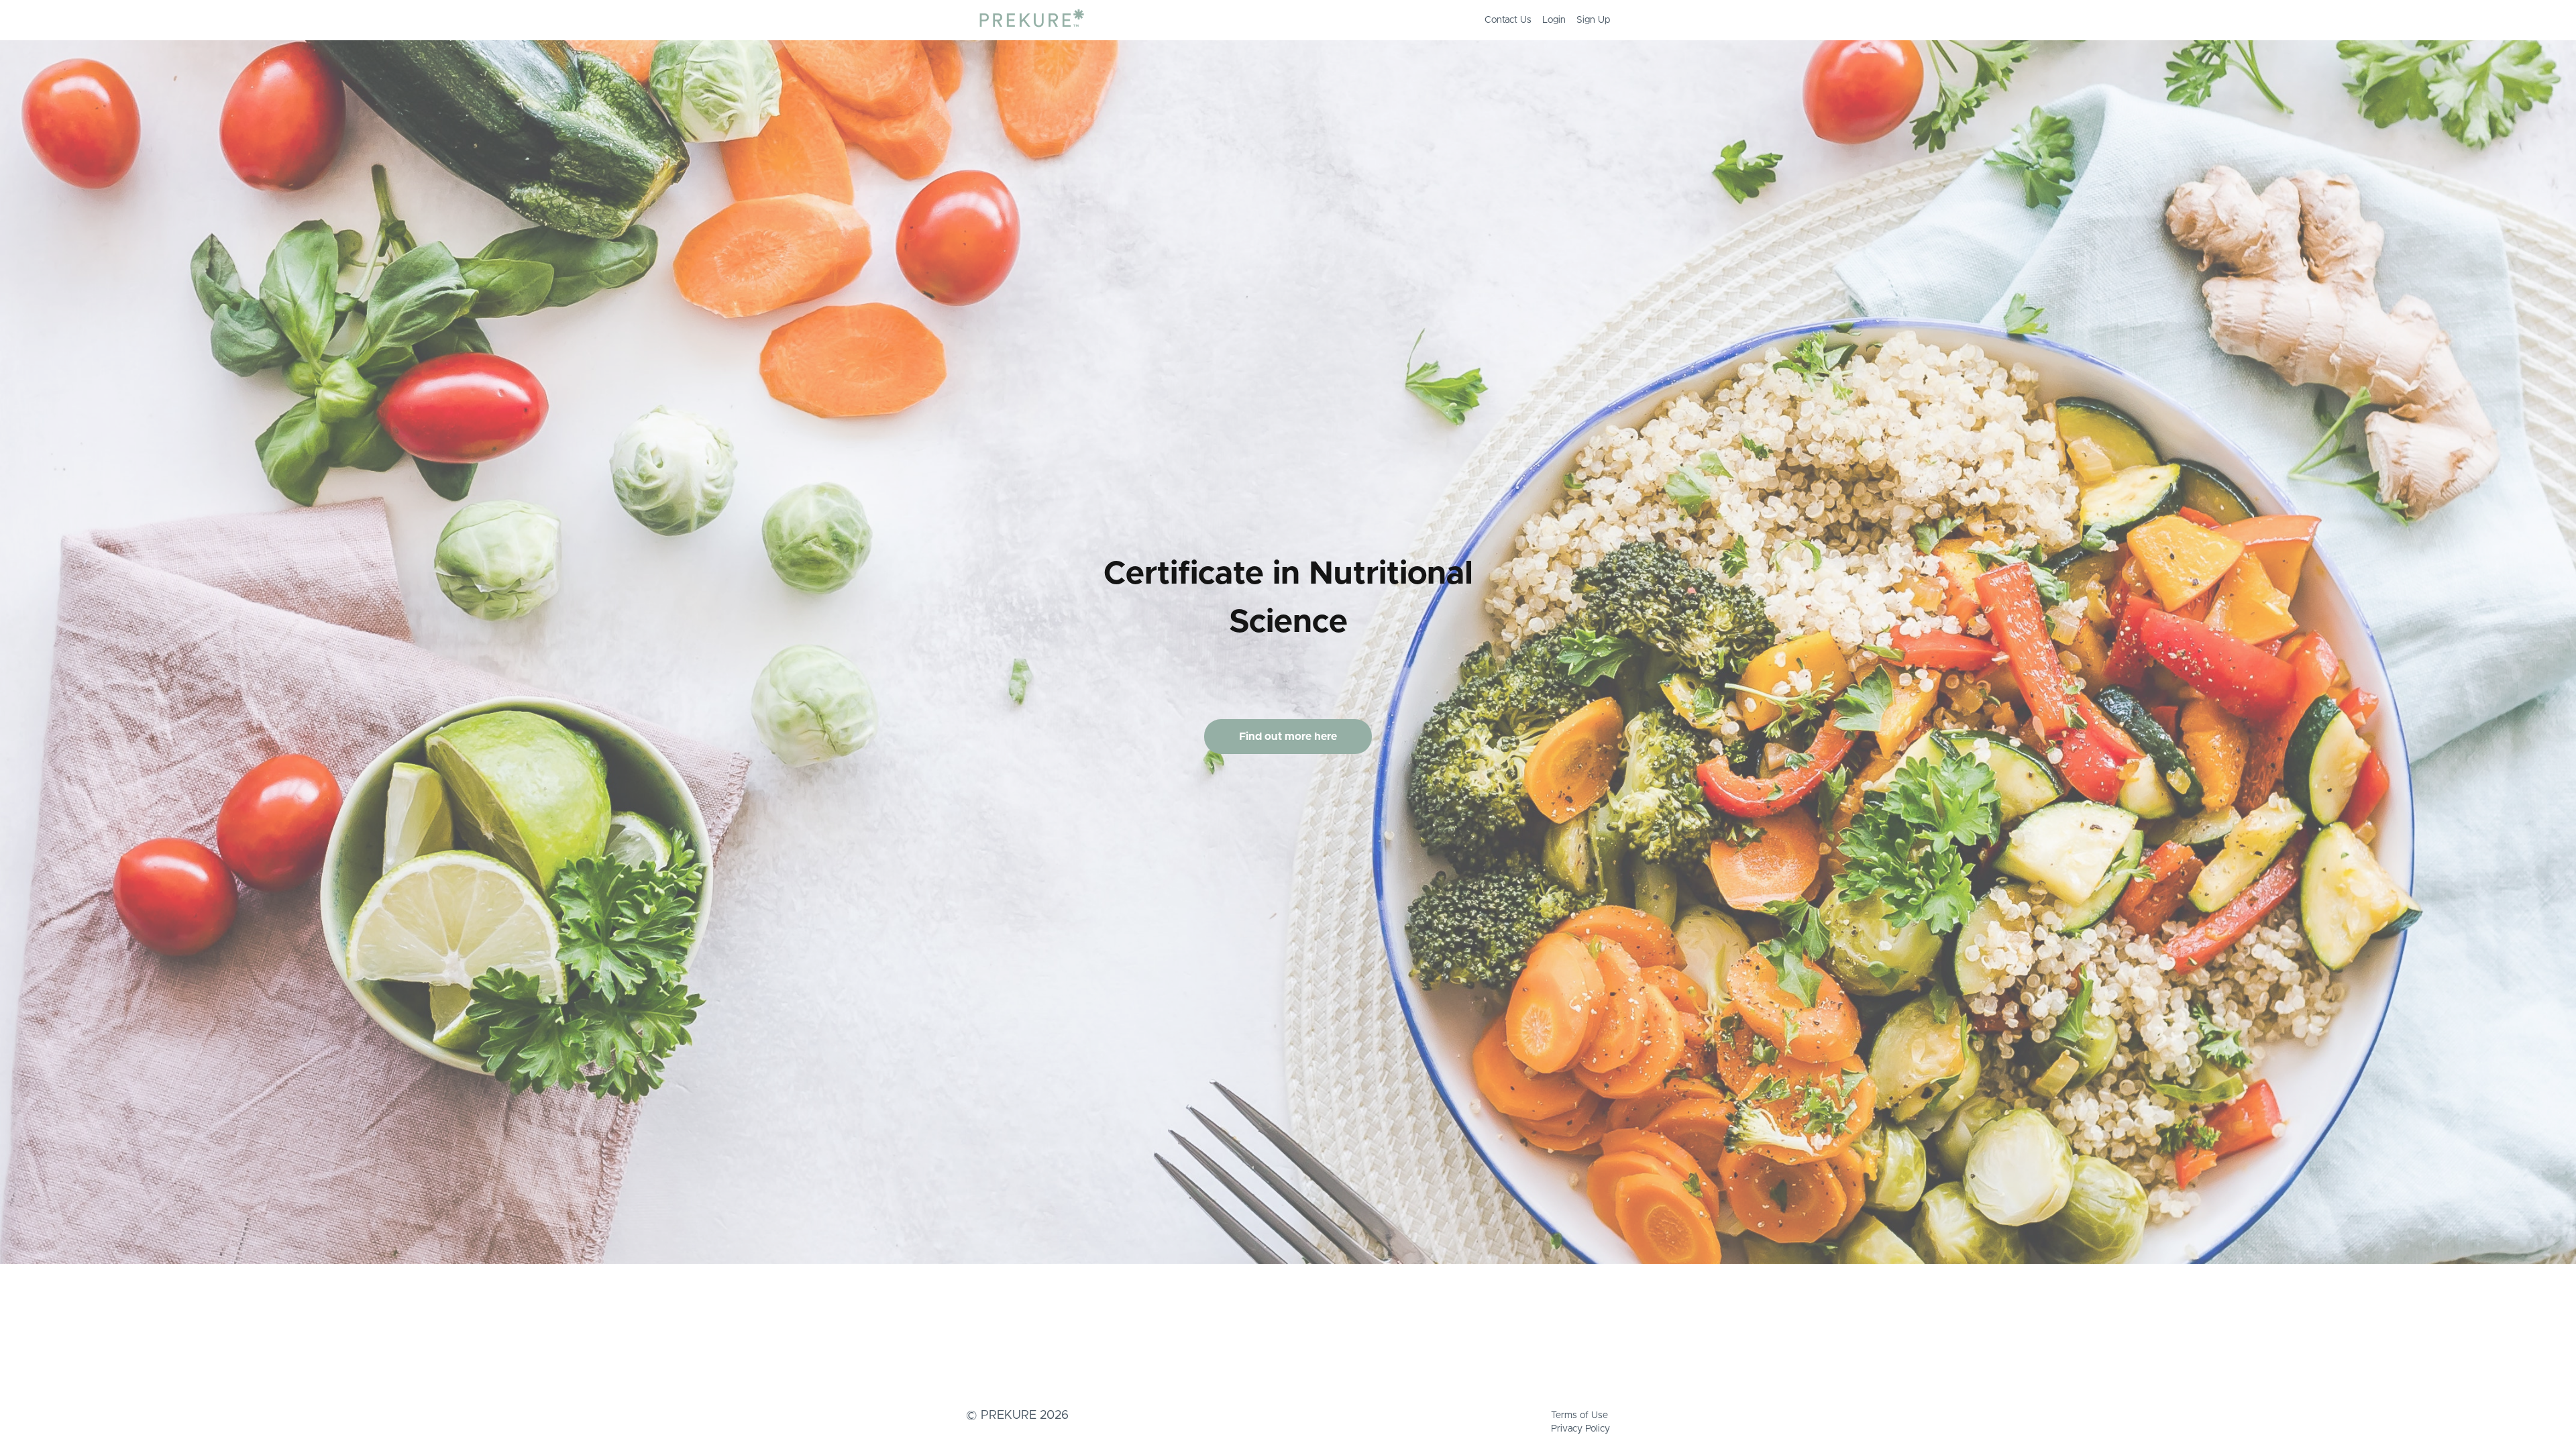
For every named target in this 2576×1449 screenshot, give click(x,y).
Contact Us (1508, 20)
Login (1554, 20)
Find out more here (1288, 737)
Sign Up (1593, 20)
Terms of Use (1579, 1415)
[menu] (1542, 20)
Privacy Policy (1580, 1429)
